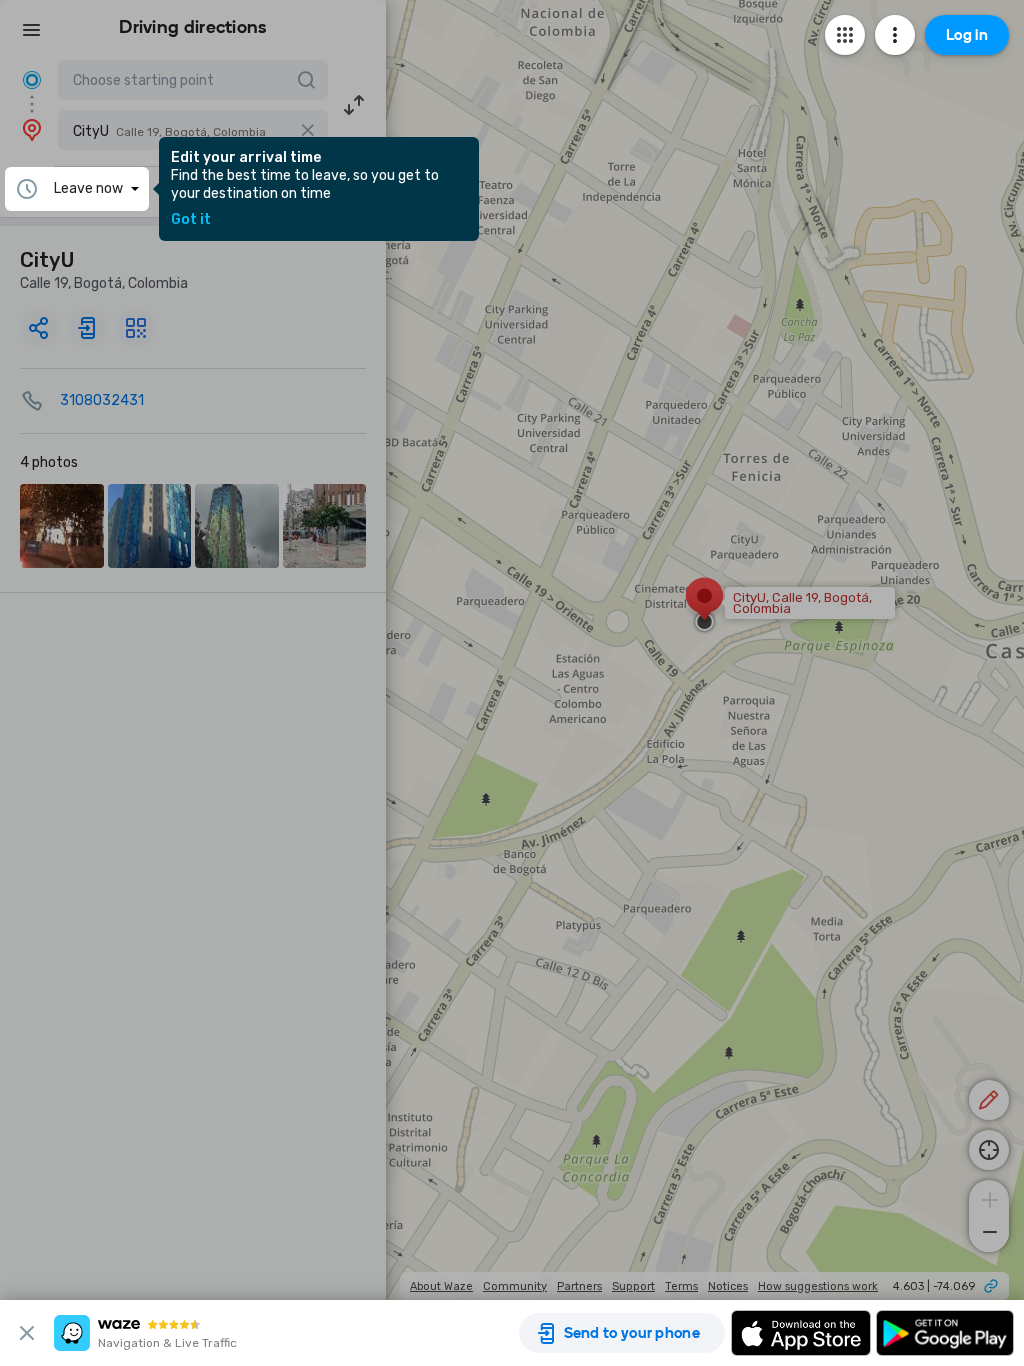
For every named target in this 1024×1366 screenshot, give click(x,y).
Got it (191, 220)
